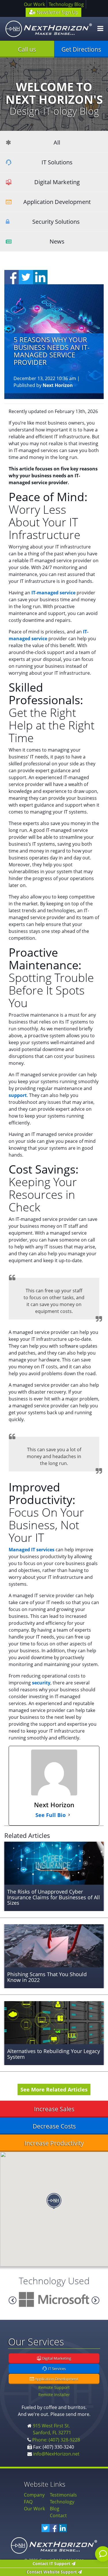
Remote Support (54, 2387)
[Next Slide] (13, 2300)
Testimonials (63, 2495)
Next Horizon (58, 385)
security (41, 1683)
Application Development (57, 202)
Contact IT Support (52, 2564)
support (18, 1095)
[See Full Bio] (69, 1815)
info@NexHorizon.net (56, 2454)
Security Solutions (56, 222)
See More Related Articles (54, 2089)
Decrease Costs (54, 2126)
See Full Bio (51, 1815)
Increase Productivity (54, 2143)
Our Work (34, 4)
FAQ (28, 2502)
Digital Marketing (57, 182)
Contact (58, 2515)
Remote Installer (54, 2395)
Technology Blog (66, 4)
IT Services (56, 2369)
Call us (27, 49)
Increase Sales (54, 2109)
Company (34, 2495)
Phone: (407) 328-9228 (56, 2440)
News (57, 241)
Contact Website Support (52, 2572)
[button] (54, 2201)
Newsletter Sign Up (57, 12)
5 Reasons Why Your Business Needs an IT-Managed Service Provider (52, 351)
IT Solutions (57, 162)
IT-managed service (53, 593)
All (57, 142)
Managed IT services (32, 1550)
